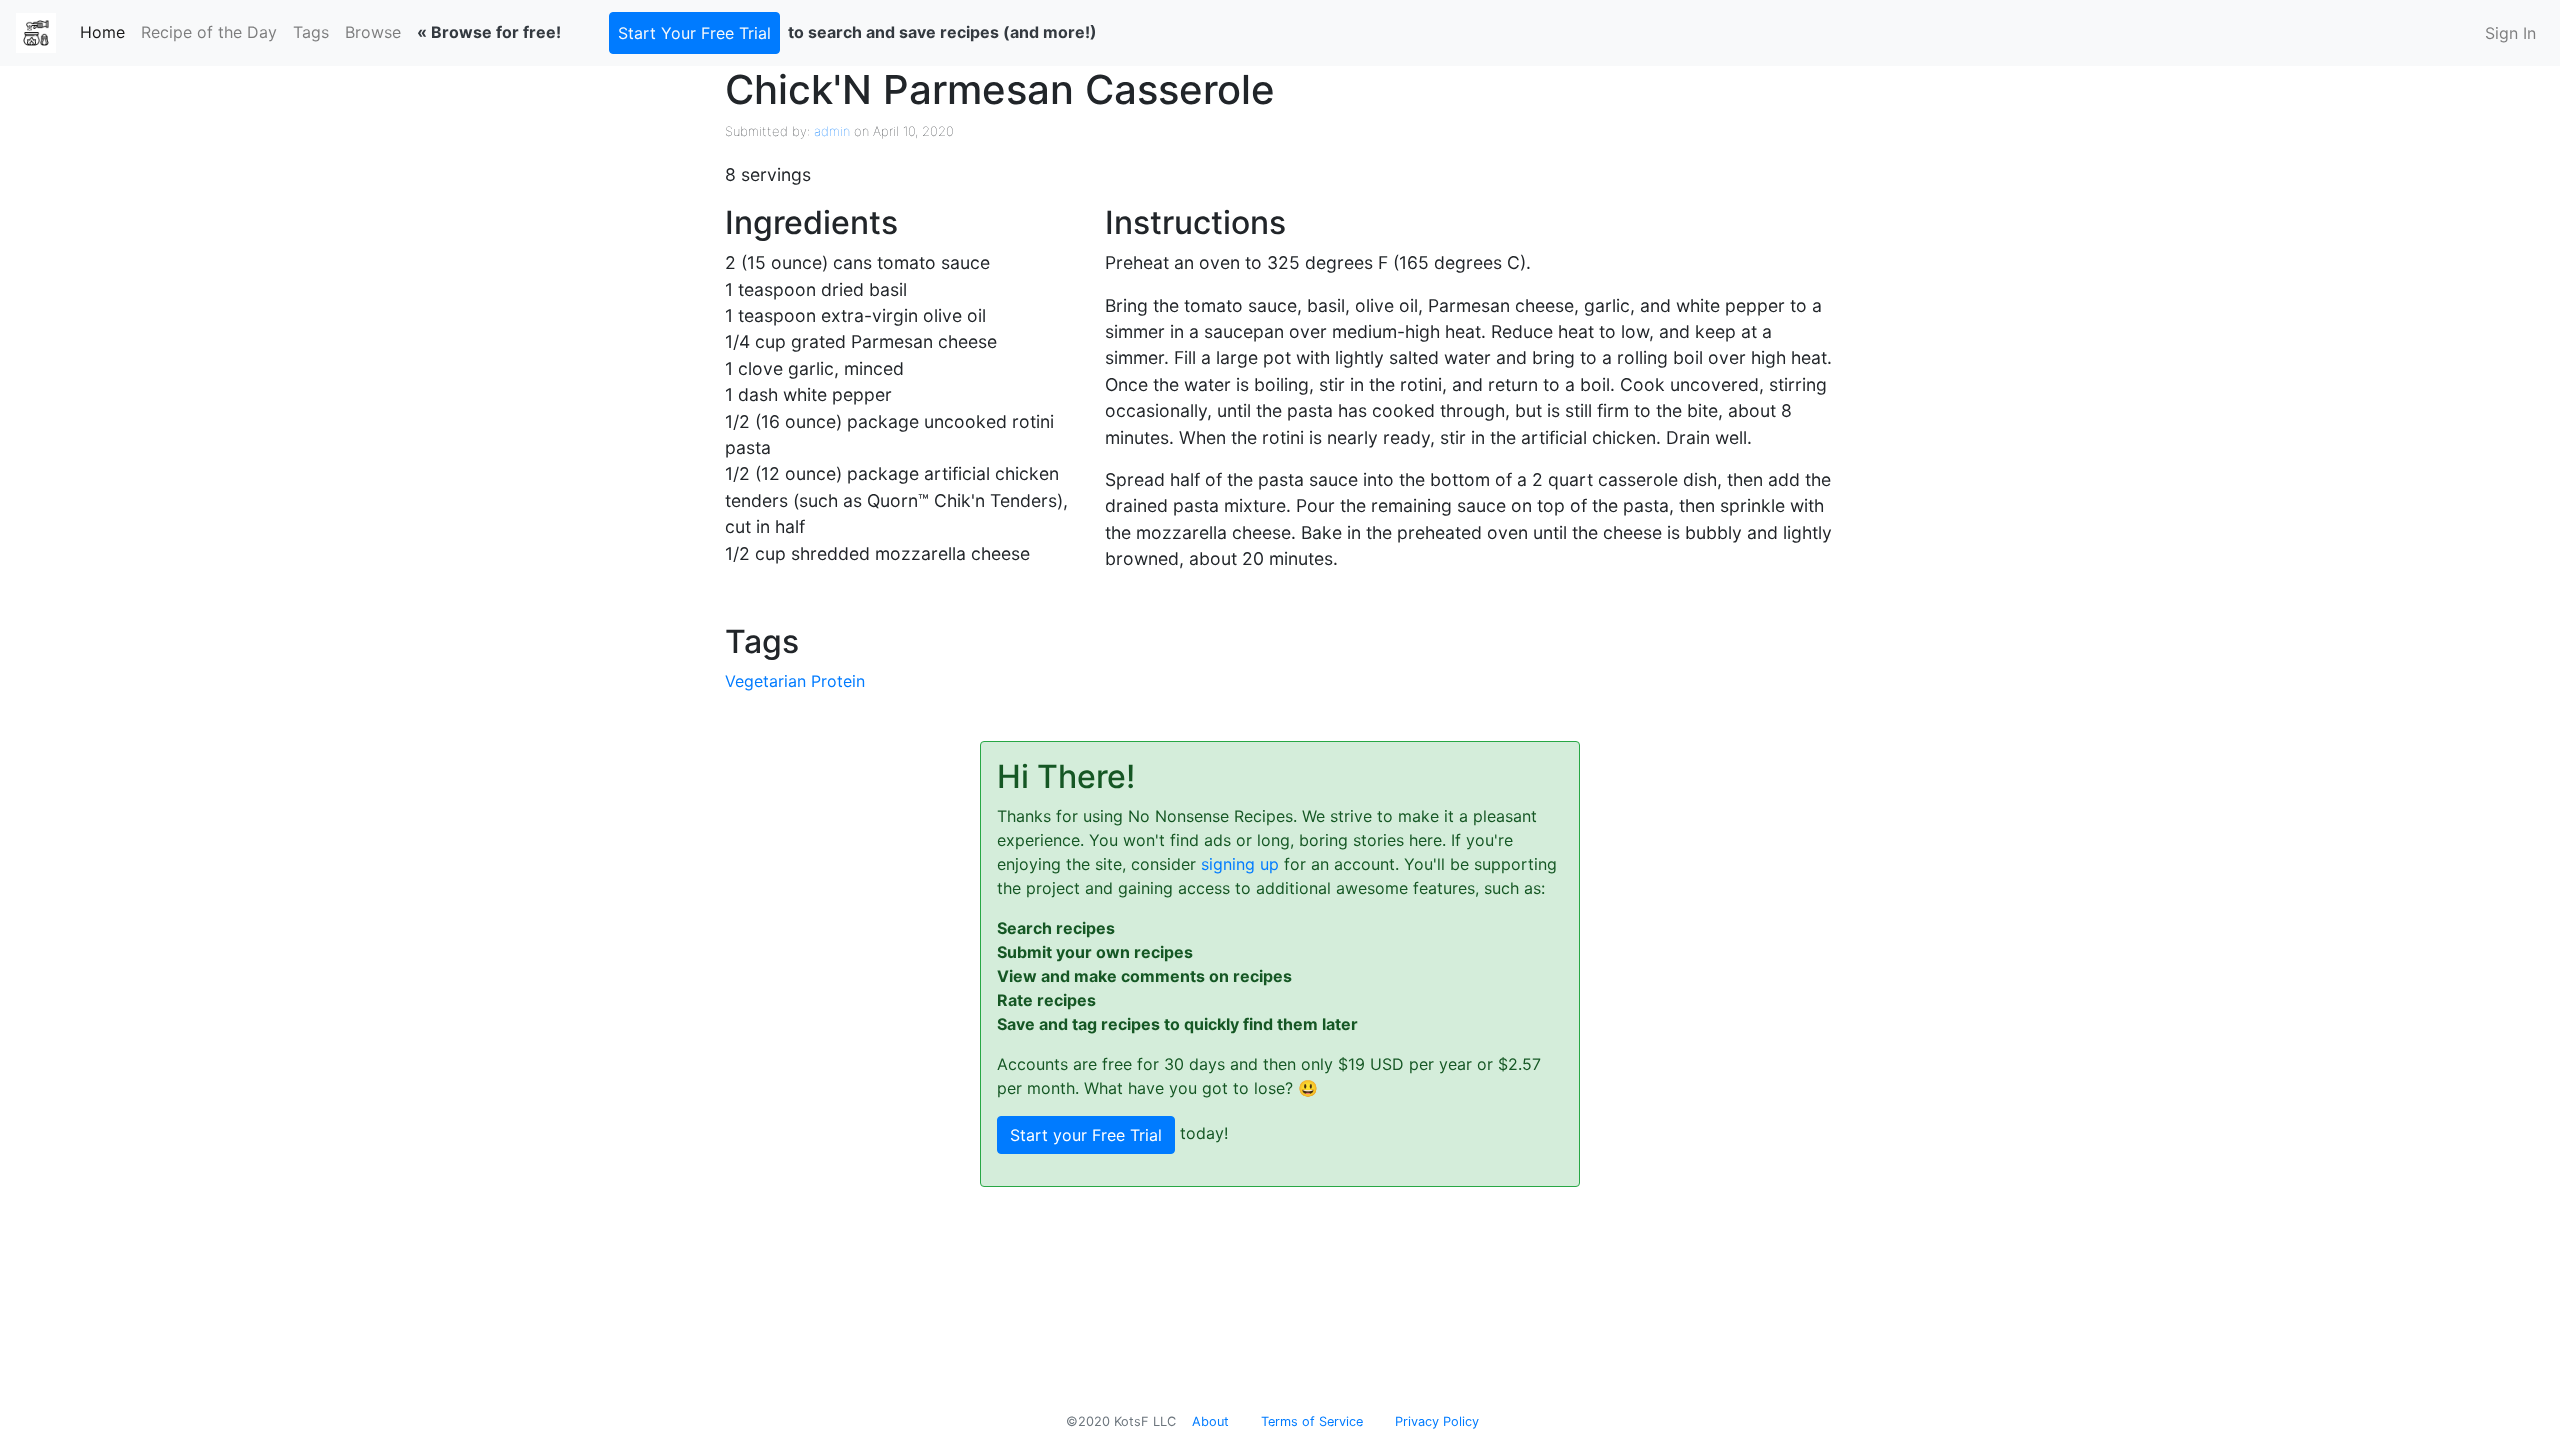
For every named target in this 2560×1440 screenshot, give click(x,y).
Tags (311, 32)
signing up (1240, 864)
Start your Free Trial (1086, 1135)
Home (106, 32)
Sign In (2510, 33)
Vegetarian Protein (795, 681)
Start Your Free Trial (694, 33)
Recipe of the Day (209, 32)
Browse (373, 32)
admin (832, 131)
